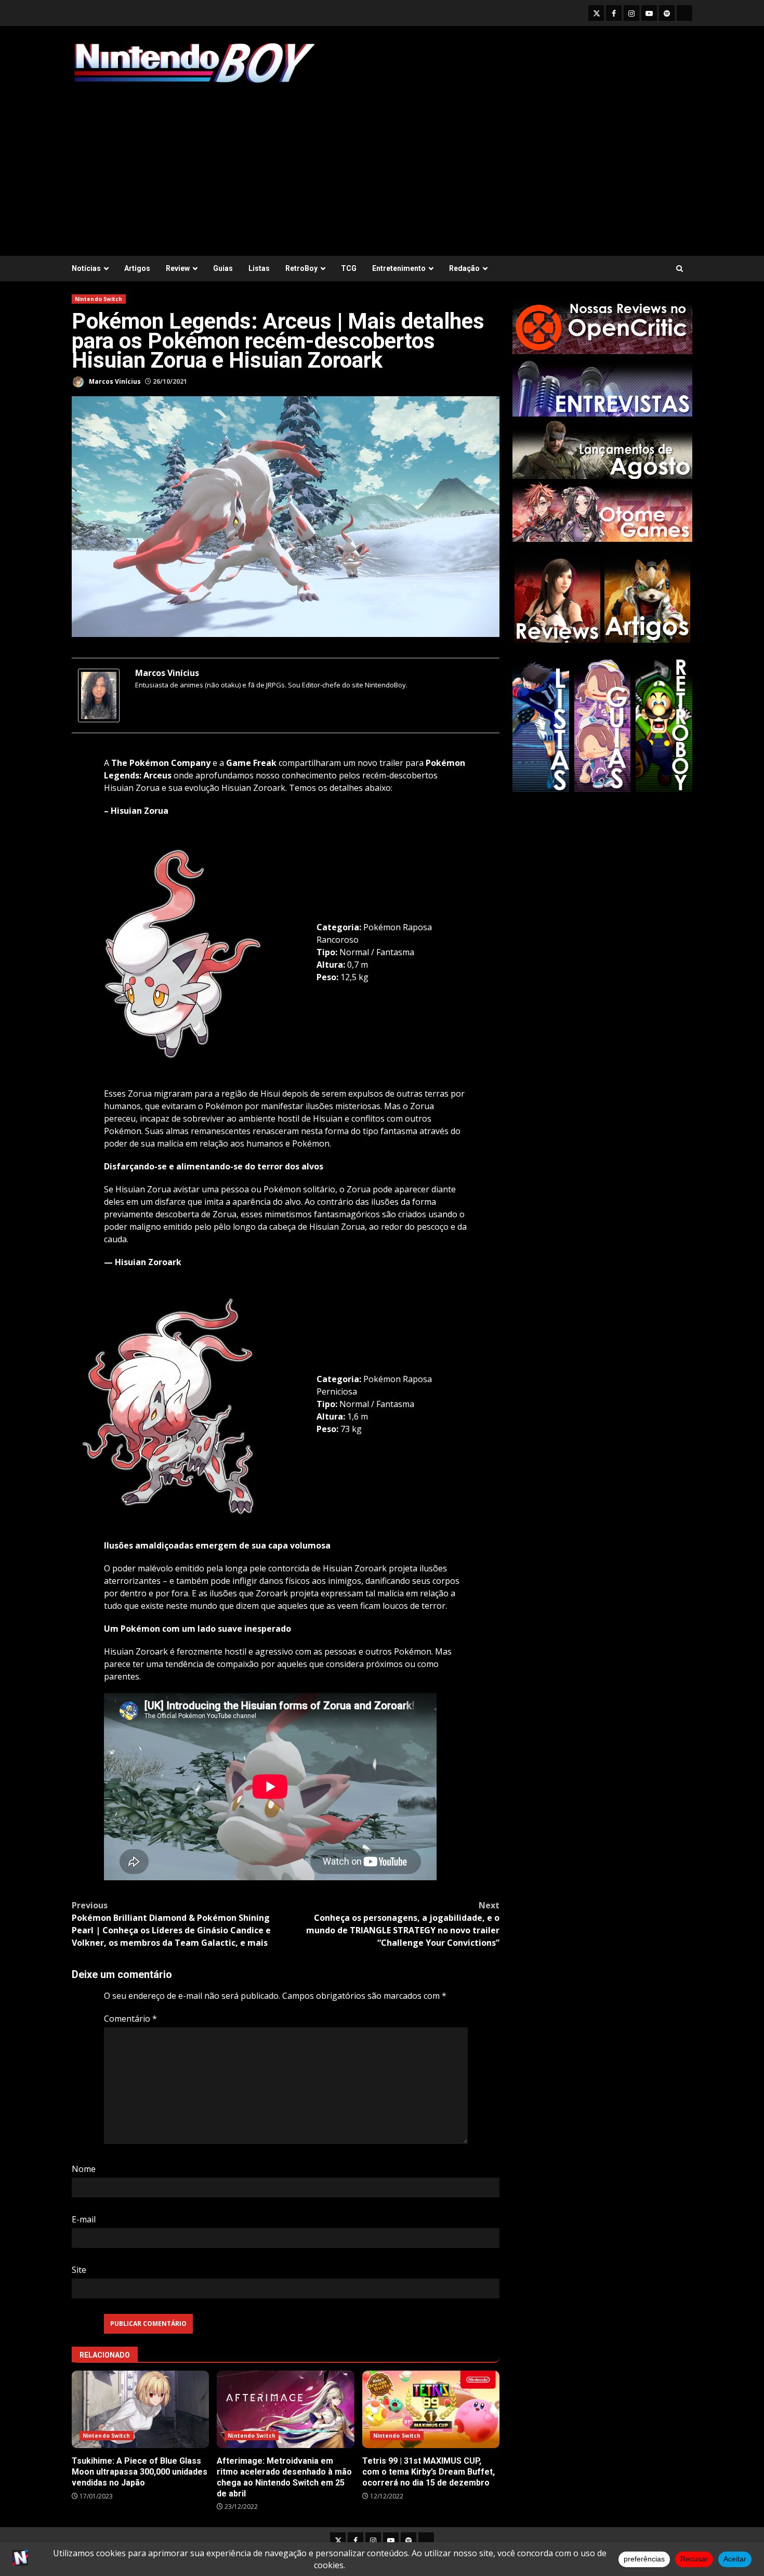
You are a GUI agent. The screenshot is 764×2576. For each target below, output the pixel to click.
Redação (464, 268)
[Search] (680, 269)
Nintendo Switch (99, 299)
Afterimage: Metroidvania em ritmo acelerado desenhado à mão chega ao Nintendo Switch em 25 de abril (285, 2409)
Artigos (137, 268)
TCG (349, 268)
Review (178, 268)
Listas (259, 268)
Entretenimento (399, 268)
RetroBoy (301, 268)
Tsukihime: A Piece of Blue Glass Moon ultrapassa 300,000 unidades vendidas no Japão (140, 2409)
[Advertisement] (382, 165)
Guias (223, 268)
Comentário (130, 2019)
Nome (84, 2169)
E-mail (84, 2219)
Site (79, 2270)
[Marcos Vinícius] (99, 695)
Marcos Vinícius (114, 381)
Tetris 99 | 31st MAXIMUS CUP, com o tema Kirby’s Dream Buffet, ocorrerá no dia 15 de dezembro (431, 2409)
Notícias (86, 268)
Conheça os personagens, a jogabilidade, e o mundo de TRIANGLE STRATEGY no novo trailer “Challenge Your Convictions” (403, 1924)
